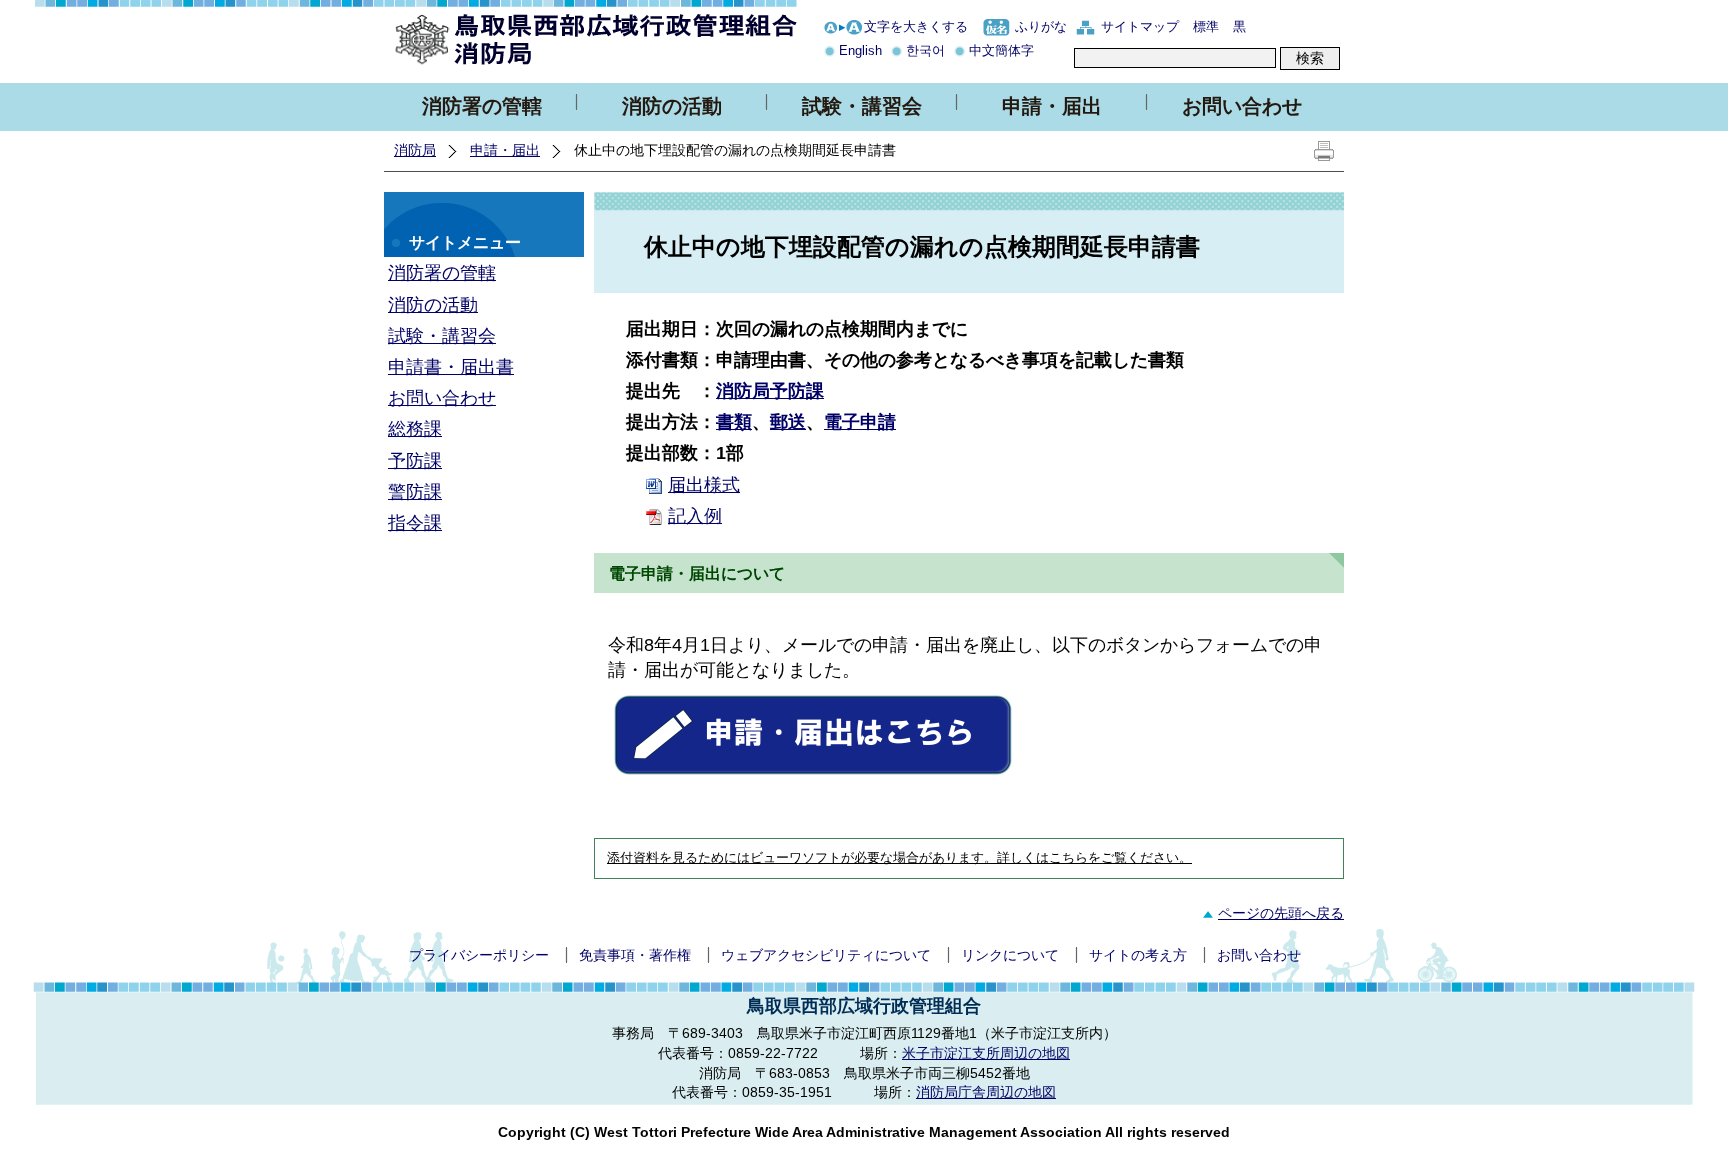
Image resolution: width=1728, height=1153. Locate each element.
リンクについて (1010, 955)
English (860, 50)
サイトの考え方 (1138, 955)
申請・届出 (1052, 106)
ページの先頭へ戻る (1281, 913)
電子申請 (860, 422)
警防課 (415, 492)
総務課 (415, 429)
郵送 (788, 422)
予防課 (415, 461)
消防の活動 (672, 106)
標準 (1206, 26)
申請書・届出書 (451, 367)
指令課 (415, 523)
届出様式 (704, 485)
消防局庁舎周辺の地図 (986, 1092)
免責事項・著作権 (635, 955)
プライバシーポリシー (479, 955)
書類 (734, 422)
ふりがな (1041, 26)
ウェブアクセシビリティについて (826, 955)
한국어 (925, 50)
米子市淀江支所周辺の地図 (986, 1053)
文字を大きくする (916, 26)
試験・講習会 (862, 106)
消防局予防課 (770, 391)
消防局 (415, 150)
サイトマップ (1140, 26)
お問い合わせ (1242, 106)
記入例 (695, 516)
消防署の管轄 (482, 106)
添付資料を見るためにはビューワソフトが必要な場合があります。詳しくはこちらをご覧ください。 (899, 858)
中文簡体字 (1001, 50)
